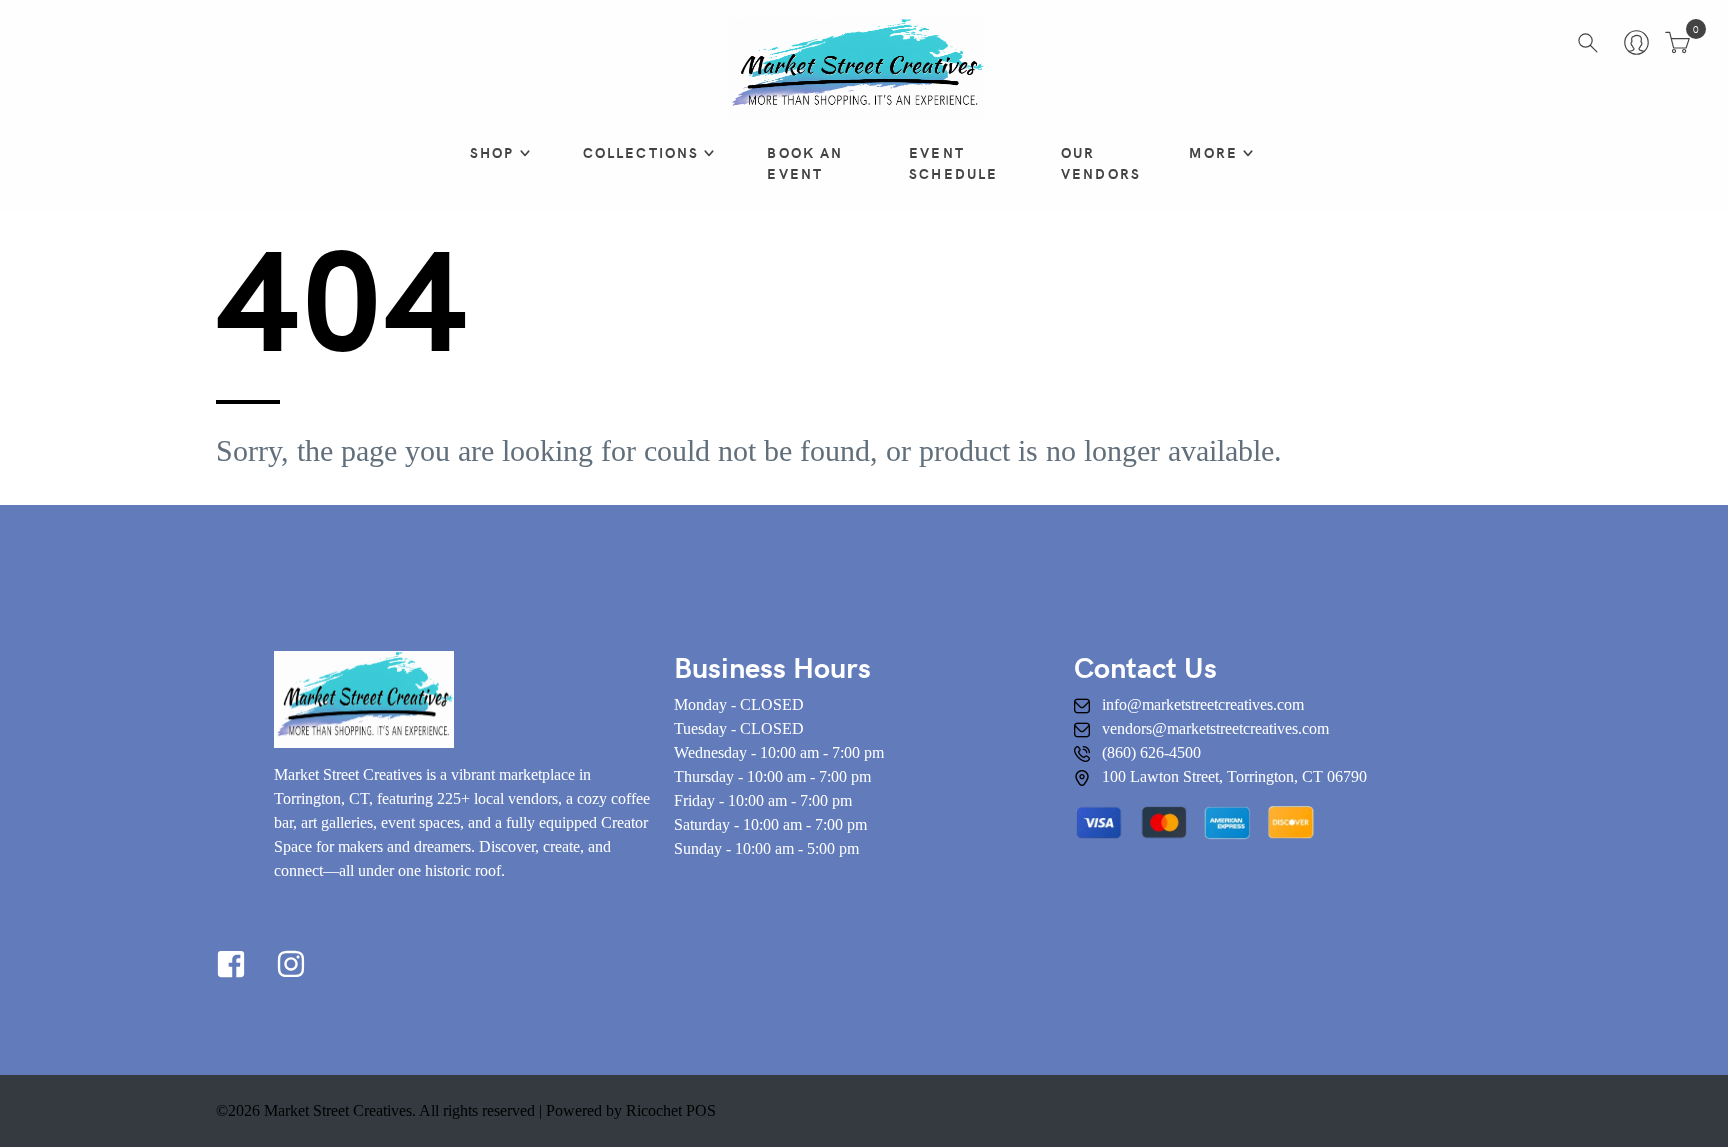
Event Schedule (953, 163)
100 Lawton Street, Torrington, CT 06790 (1234, 776)
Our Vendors (1101, 163)
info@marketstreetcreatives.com (1203, 704)
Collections (641, 152)
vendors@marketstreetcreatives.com (1215, 728)
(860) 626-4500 (1151, 752)
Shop (492, 152)
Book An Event (805, 163)
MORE (1213, 152)
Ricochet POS (671, 1110)
